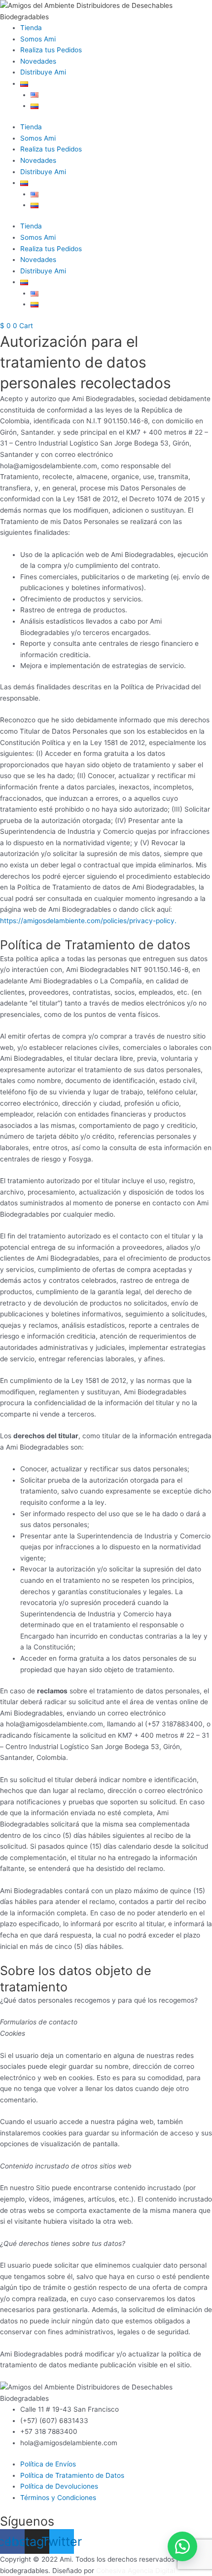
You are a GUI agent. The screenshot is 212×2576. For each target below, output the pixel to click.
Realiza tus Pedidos (51, 50)
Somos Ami (38, 39)
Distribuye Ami (43, 72)
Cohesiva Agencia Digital (136, 2571)
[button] (182, 2546)
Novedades (38, 61)
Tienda (31, 28)
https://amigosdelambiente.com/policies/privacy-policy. (88, 921)
